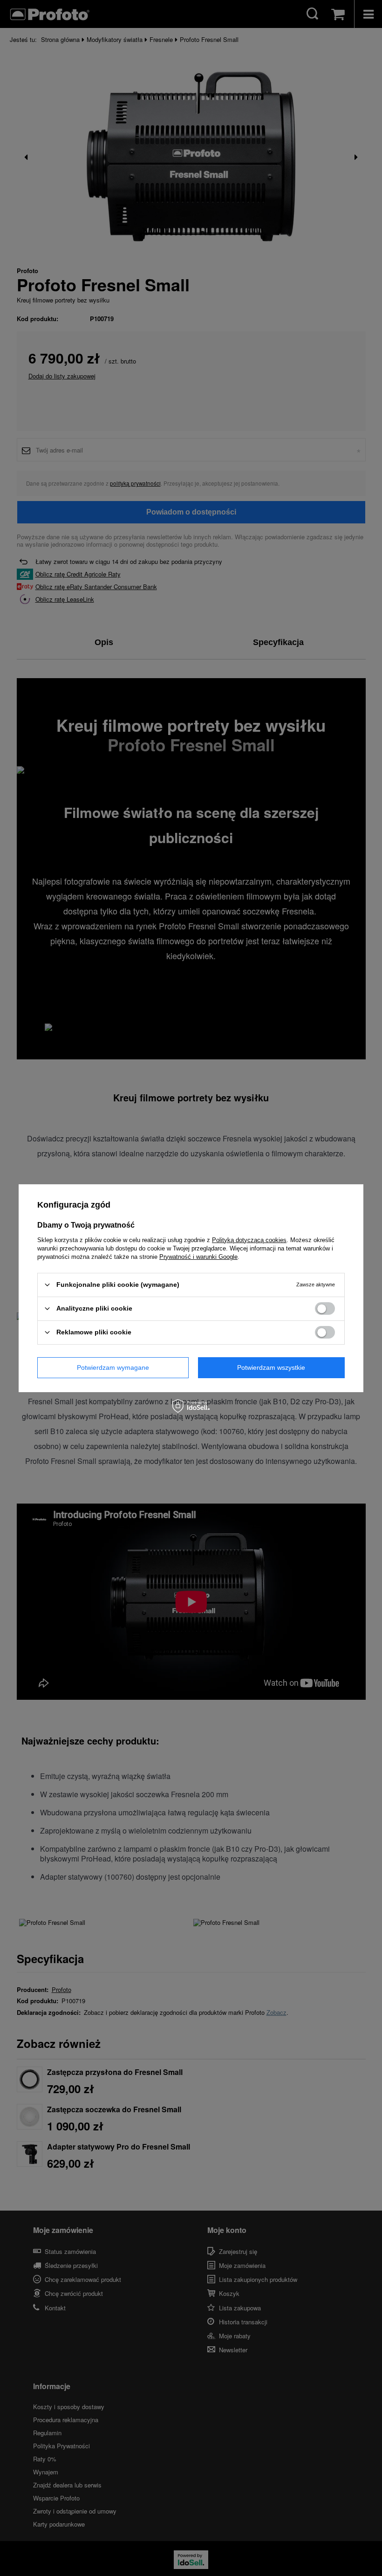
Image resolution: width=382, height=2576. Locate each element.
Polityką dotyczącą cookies (249, 1240)
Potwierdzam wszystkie (271, 1367)
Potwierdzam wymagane (113, 1367)
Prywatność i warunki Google (198, 1256)
